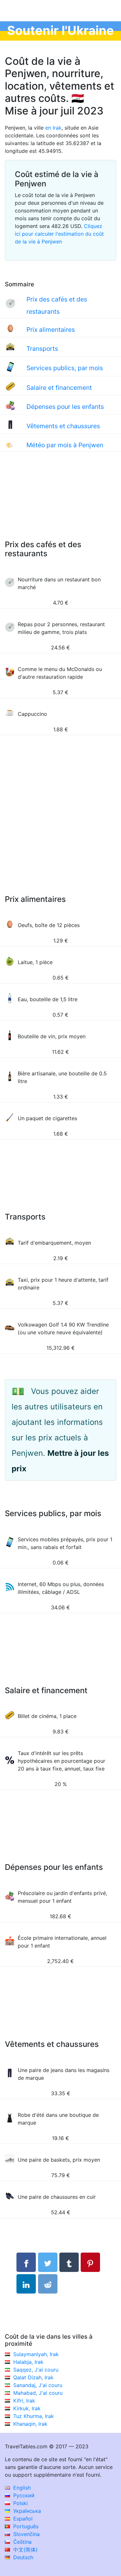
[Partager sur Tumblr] (69, 2262)
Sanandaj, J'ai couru (38, 2385)
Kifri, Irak (24, 2401)
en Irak (53, 128)
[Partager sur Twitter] (48, 2262)
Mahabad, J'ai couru (38, 2393)
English (21, 2488)
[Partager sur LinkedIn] (26, 2284)
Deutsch (22, 2557)
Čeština (22, 2542)
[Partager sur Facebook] (26, 2262)
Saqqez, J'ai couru (36, 2370)
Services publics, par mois (65, 368)
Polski (20, 2503)
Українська (26, 2511)
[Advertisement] (60, 502)
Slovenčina (26, 2534)
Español (22, 2519)
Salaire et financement (59, 388)
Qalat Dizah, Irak (33, 2377)
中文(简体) (25, 2550)
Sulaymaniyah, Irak (36, 2354)
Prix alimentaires (51, 330)
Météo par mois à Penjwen (65, 445)
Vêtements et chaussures (63, 426)
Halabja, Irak (28, 2362)
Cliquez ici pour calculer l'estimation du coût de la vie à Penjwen (59, 234)
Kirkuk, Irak (27, 2408)
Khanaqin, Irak (30, 2424)
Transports (42, 349)
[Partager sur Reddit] (48, 2284)
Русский (23, 2495)
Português (25, 2526)
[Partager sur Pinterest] (90, 2262)
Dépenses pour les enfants (65, 407)
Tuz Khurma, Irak (34, 2416)
